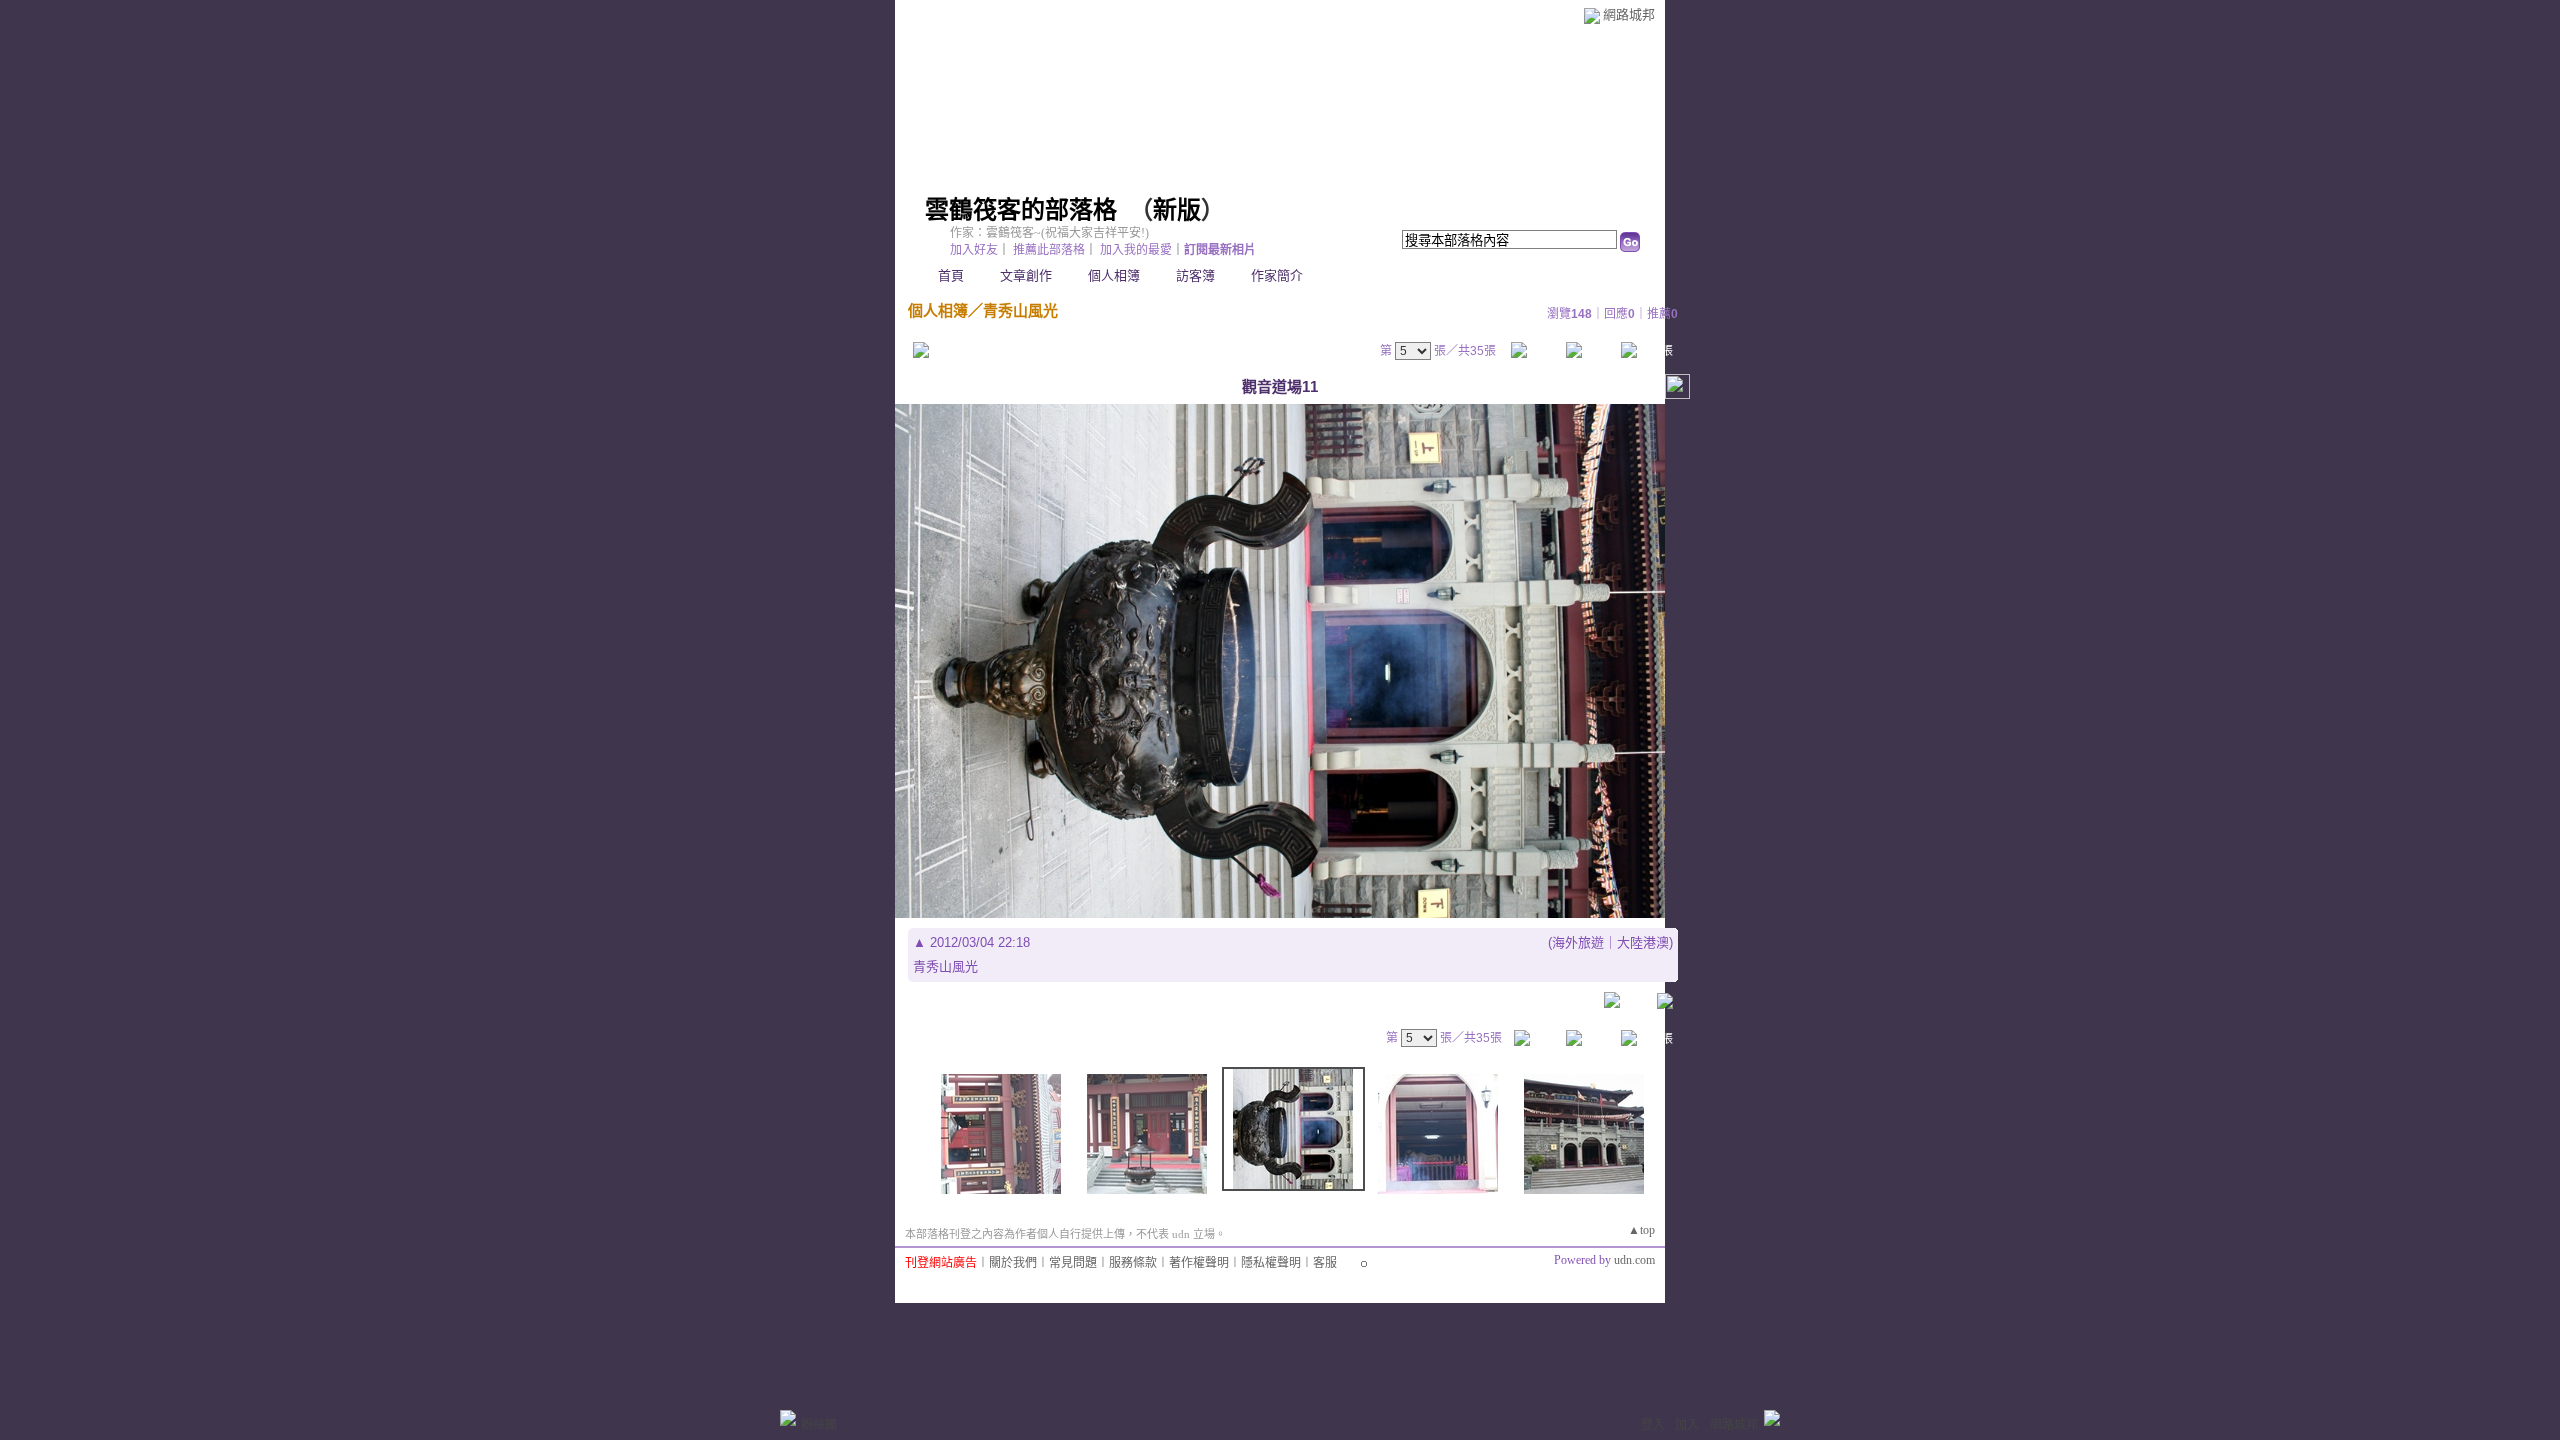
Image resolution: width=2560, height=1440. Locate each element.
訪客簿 (1195, 275)
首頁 (951, 275)
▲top (1641, 1230)
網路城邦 (1629, 14)
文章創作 (1026, 275)
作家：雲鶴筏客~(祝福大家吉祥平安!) (1049, 233)
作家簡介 (1277, 275)
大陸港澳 (1643, 942)
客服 (1325, 1263)
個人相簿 (1114, 275)
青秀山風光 (1020, 310)
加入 (1687, 1425)
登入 (1653, 1425)
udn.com (1634, 1260)
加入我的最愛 (1136, 250)
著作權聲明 (1199, 1263)
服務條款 (1133, 1263)
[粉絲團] (788, 1418)
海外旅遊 (1578, 942)
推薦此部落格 (1049, 250)
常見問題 (1073, 1263)
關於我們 (1013, 1263)
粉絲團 (819, 1425)
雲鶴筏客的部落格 (1021, 210)
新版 (1177, 210)
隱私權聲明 (1271, 1263)
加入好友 (974, 250)
